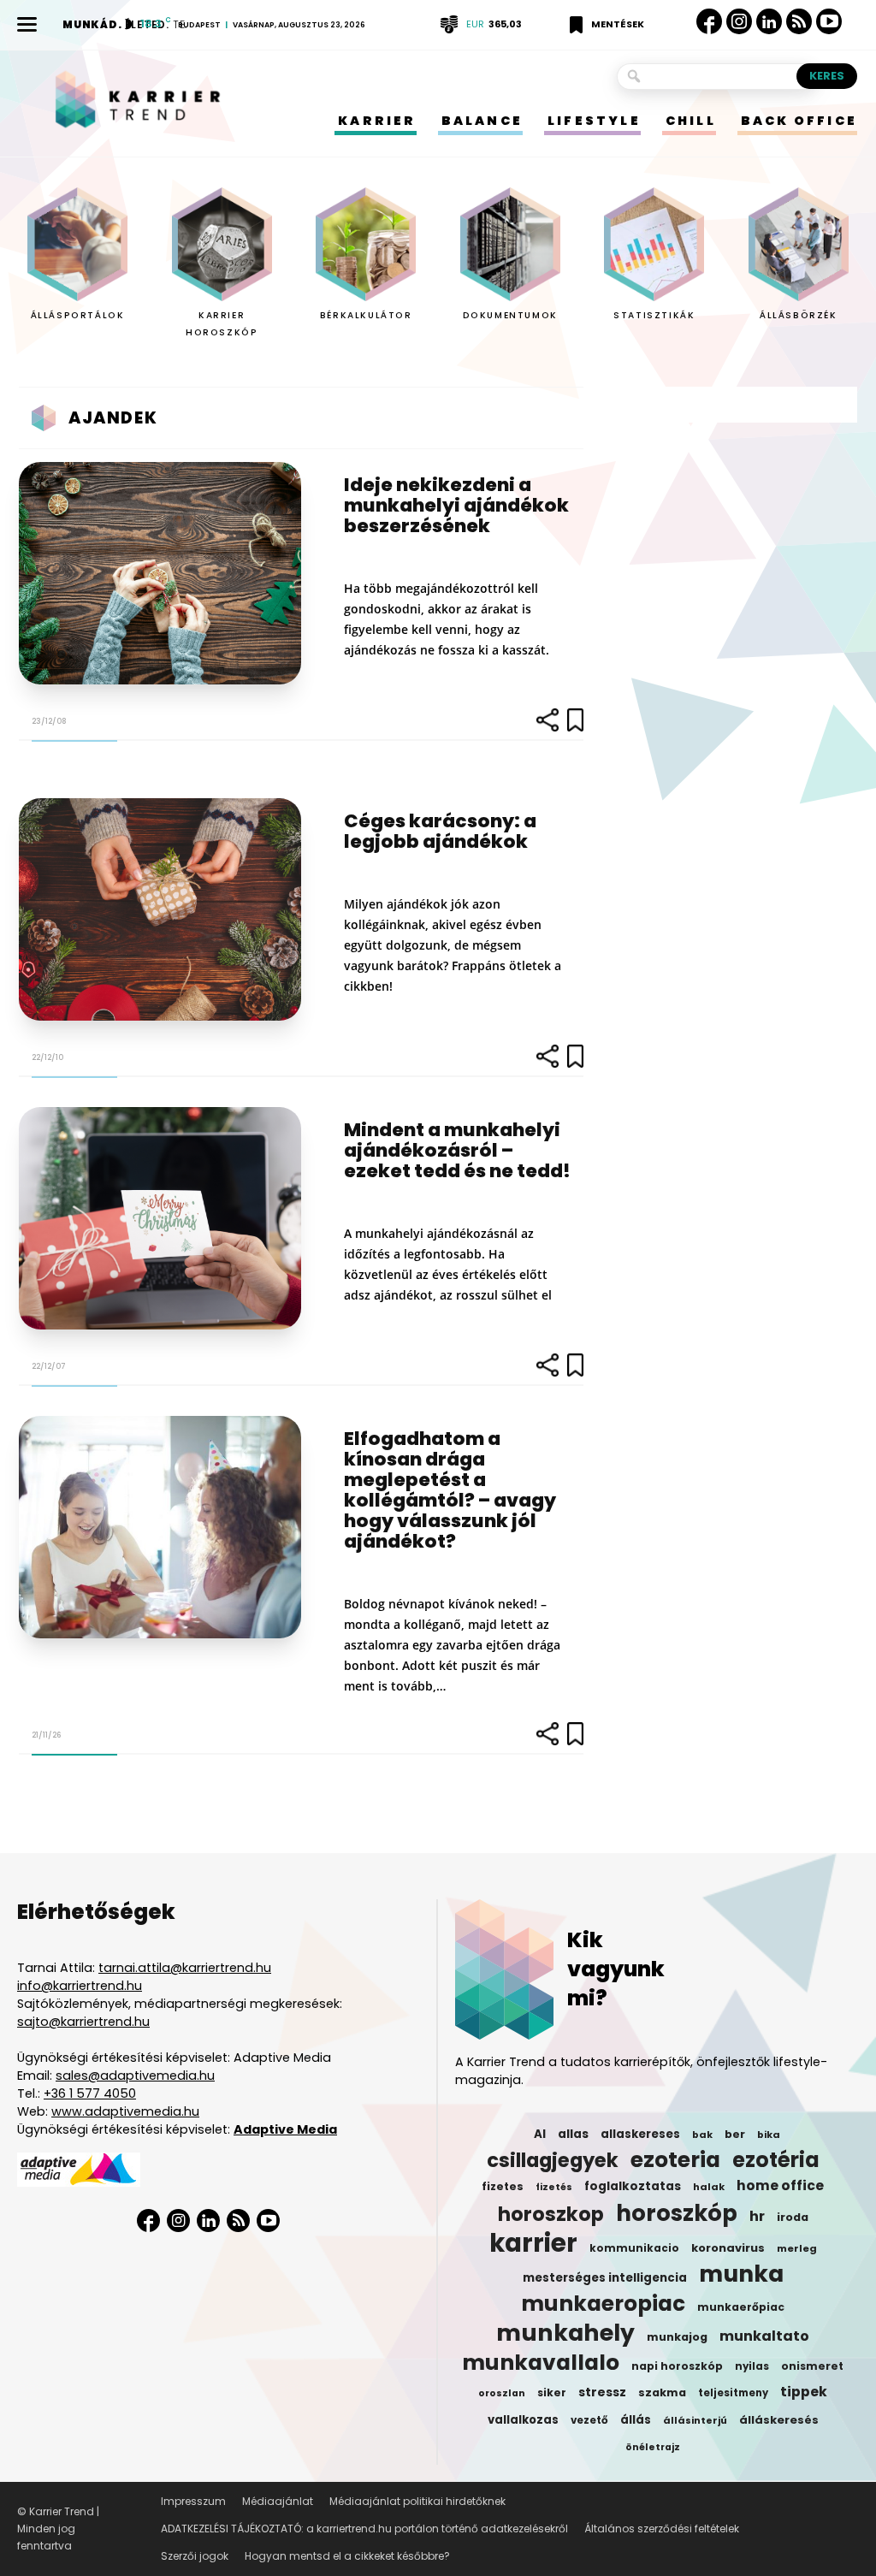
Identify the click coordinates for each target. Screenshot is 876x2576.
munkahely (565, 2333)
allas (573, 2134)
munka (741, 2274)
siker (552, 2392)
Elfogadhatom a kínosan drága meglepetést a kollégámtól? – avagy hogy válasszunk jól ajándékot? (450, 1490)
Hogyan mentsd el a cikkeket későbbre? (347, 2556)
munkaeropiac (603, 2304)
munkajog (677, 2337)
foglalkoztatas (633, 2186)
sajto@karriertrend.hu (83, 2022)
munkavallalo (541, 2363)
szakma (662, 2392)
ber (735, 2134)
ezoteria (675, 2160)
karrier (533, 2243)
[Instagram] (739, 22)
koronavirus (728, 2248)
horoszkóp (677, 2213)
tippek (804, 2392)
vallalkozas (523, 2420)
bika (769, 2135)
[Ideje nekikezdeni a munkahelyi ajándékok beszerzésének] (160, 573)
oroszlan (502, 2393)
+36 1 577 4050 (90, 2093)
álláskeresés (779, 2420)
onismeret (812, 2366)
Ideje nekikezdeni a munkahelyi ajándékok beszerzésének (456, 505)
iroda (793, 2217)
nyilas (752, 2366)
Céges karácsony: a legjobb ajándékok (440, 831)
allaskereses (640, 2134)
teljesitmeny (733, 2393)
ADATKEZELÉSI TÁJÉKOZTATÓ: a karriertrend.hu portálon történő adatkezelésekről (364, 2529)
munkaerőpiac (741, 2307)
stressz (602, 2392)
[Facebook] (709, 21)
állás (636, 2420)
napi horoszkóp (677, 2366)
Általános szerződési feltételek (662, 2529)
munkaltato (764, 2336)
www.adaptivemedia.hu (125, 2111)
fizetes (503, 2186)
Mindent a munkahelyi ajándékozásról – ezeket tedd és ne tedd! (457, 1150)
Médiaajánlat (278, 2501)
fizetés (554, 2187)
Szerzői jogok (195, 2556)
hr (757, 2217)
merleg (797, 2248)
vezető (589, 2420)
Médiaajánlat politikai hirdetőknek (417, 2501)
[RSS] (799, 22)
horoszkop (551, 2214)
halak (709, 2187)
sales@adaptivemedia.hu (135, 2076)
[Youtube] (829, 22)
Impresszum (193, 2501)
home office (780, 2186)
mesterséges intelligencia (605, 2278)
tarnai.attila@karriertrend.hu (185, 1968)
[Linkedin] (769, 21)
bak (702, 2135)
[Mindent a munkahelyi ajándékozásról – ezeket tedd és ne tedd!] (160, 1218)
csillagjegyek (553, 2160)
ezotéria (776, 2160)
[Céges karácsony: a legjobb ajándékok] (160, 909)
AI (540, 2134)
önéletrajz (653, 2447)
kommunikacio (634, 2248)
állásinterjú (695, 2420)
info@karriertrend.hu (80, 1986)
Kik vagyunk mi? (616, 1969)
